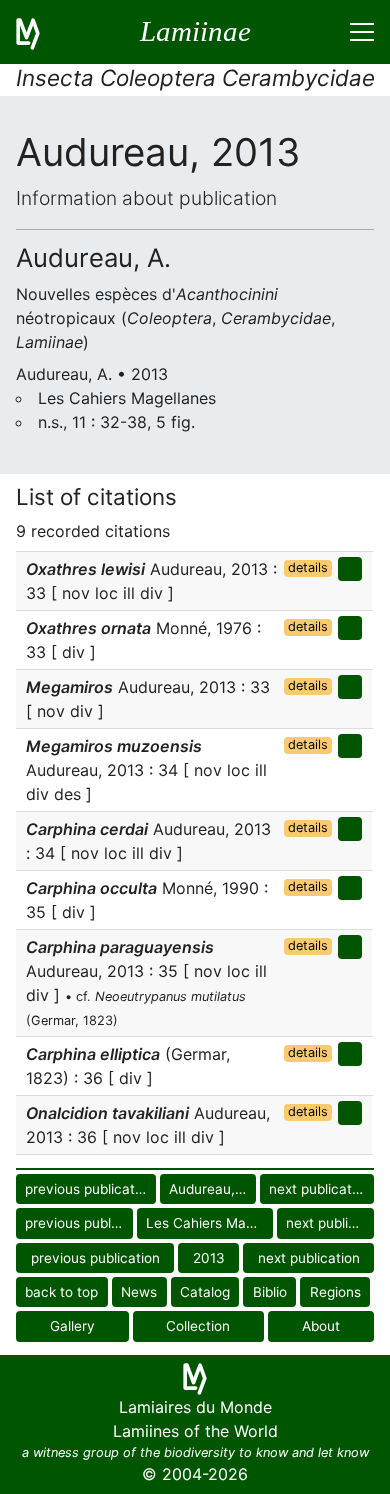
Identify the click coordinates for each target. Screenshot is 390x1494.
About (321, 1326)
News (139, 1292)
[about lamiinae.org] (40, 32)
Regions (335, 1292)
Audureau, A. (210, 1189)
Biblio (270, 1292)
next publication (320, 1189)
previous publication (89, 1189)
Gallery (72, 1326)
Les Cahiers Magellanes (209, 1223)
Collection (198, 1326)
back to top (61, 1292)
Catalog (205, 1292)
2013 (209, 1258)
